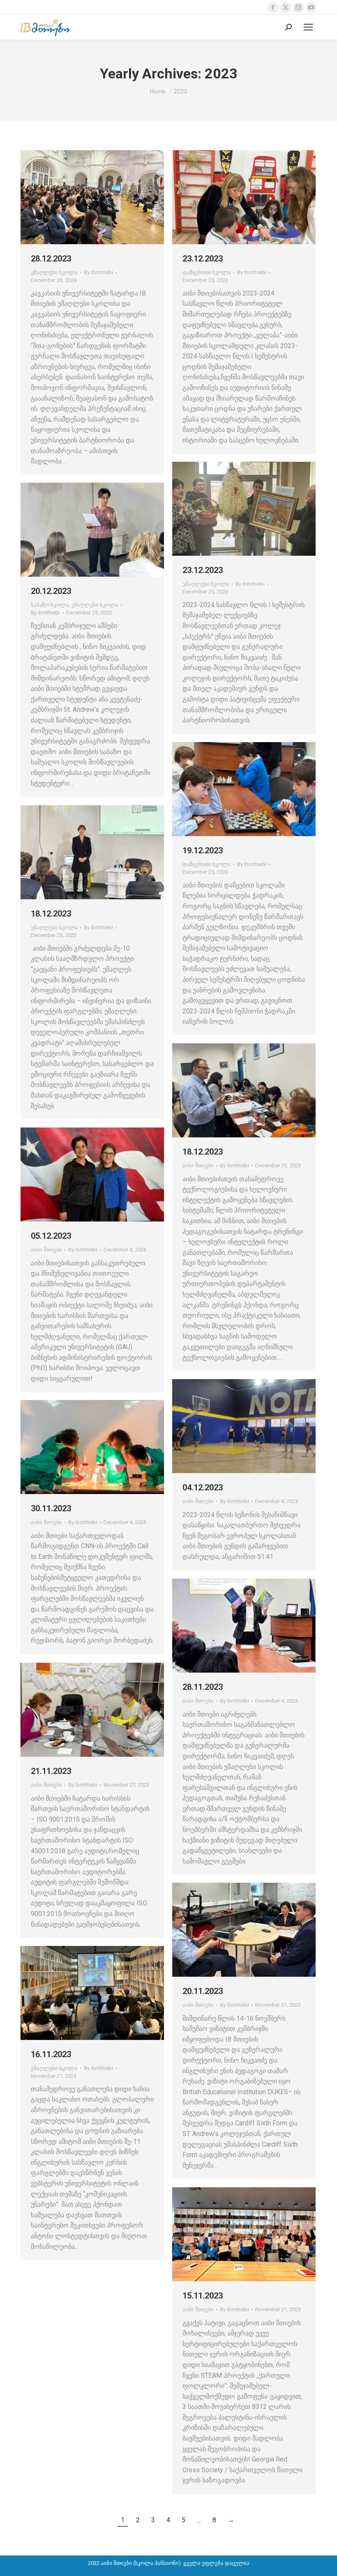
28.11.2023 (203, 1687)
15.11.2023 (203, 2296)
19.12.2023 (203, 850)
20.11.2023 (203, 1991)
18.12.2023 (51, 914)
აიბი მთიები (198, 1165)
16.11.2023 (51, 2054)
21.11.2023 (51, 1771)
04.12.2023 (203, 1487)
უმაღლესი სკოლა (54, 272)
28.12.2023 (51, 259)
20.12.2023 (51, 591)
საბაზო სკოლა (50, 605)
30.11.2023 (51, 1508)
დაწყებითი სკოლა (207, 272)
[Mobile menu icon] (308, 27)
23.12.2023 (203, 259)
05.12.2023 (51, 1236)
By (98, 272)
